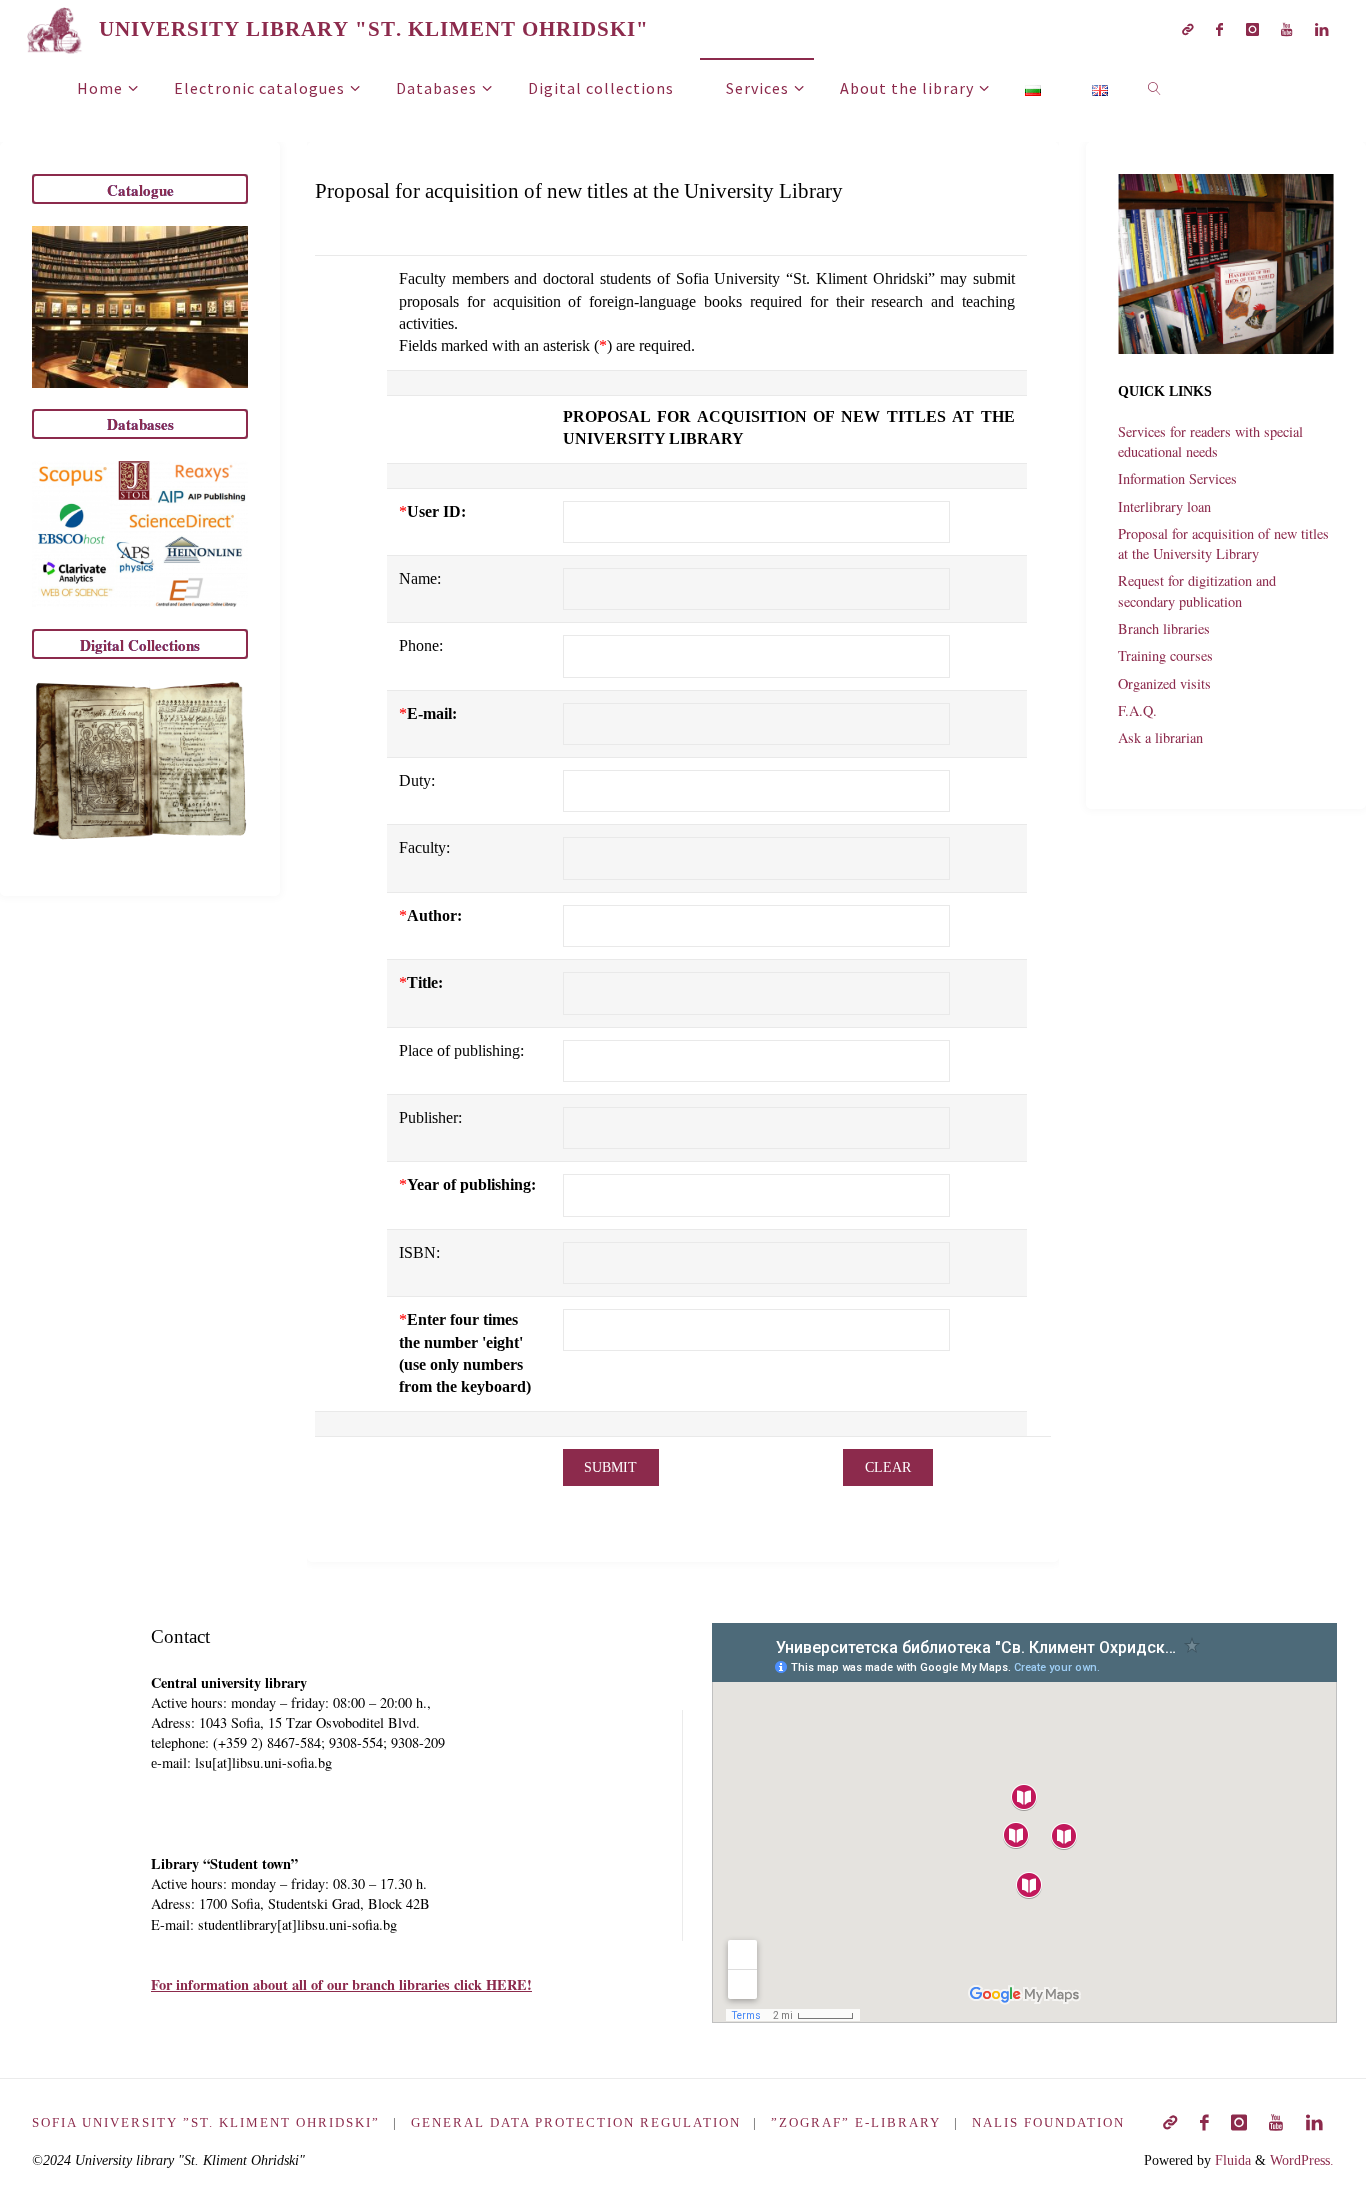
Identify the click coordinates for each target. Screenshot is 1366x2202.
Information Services (1177, 478)
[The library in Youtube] (1286, 29)
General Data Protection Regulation (576, 2123)
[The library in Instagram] (1252, 29)
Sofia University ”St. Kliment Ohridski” (206, 2123)
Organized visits (1164, 683)
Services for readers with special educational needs (1210, 441)
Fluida (1231, 2160)
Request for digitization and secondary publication (1197, 590)
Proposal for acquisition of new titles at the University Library (1223, 543)
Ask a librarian (1160, 737)
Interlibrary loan (1164, 506)
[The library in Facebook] (1219, 29)
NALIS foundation (1048, 2123)
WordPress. (1302, 2160)
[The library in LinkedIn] (1320, 29)
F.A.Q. (1137, 710)
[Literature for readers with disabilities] (1188, 29)
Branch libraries (1164, 628)
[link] (1155, 87)
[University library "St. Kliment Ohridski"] (55, 28)
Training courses (1165, 655)
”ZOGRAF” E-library (856, 2123)
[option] (1226, 264)
